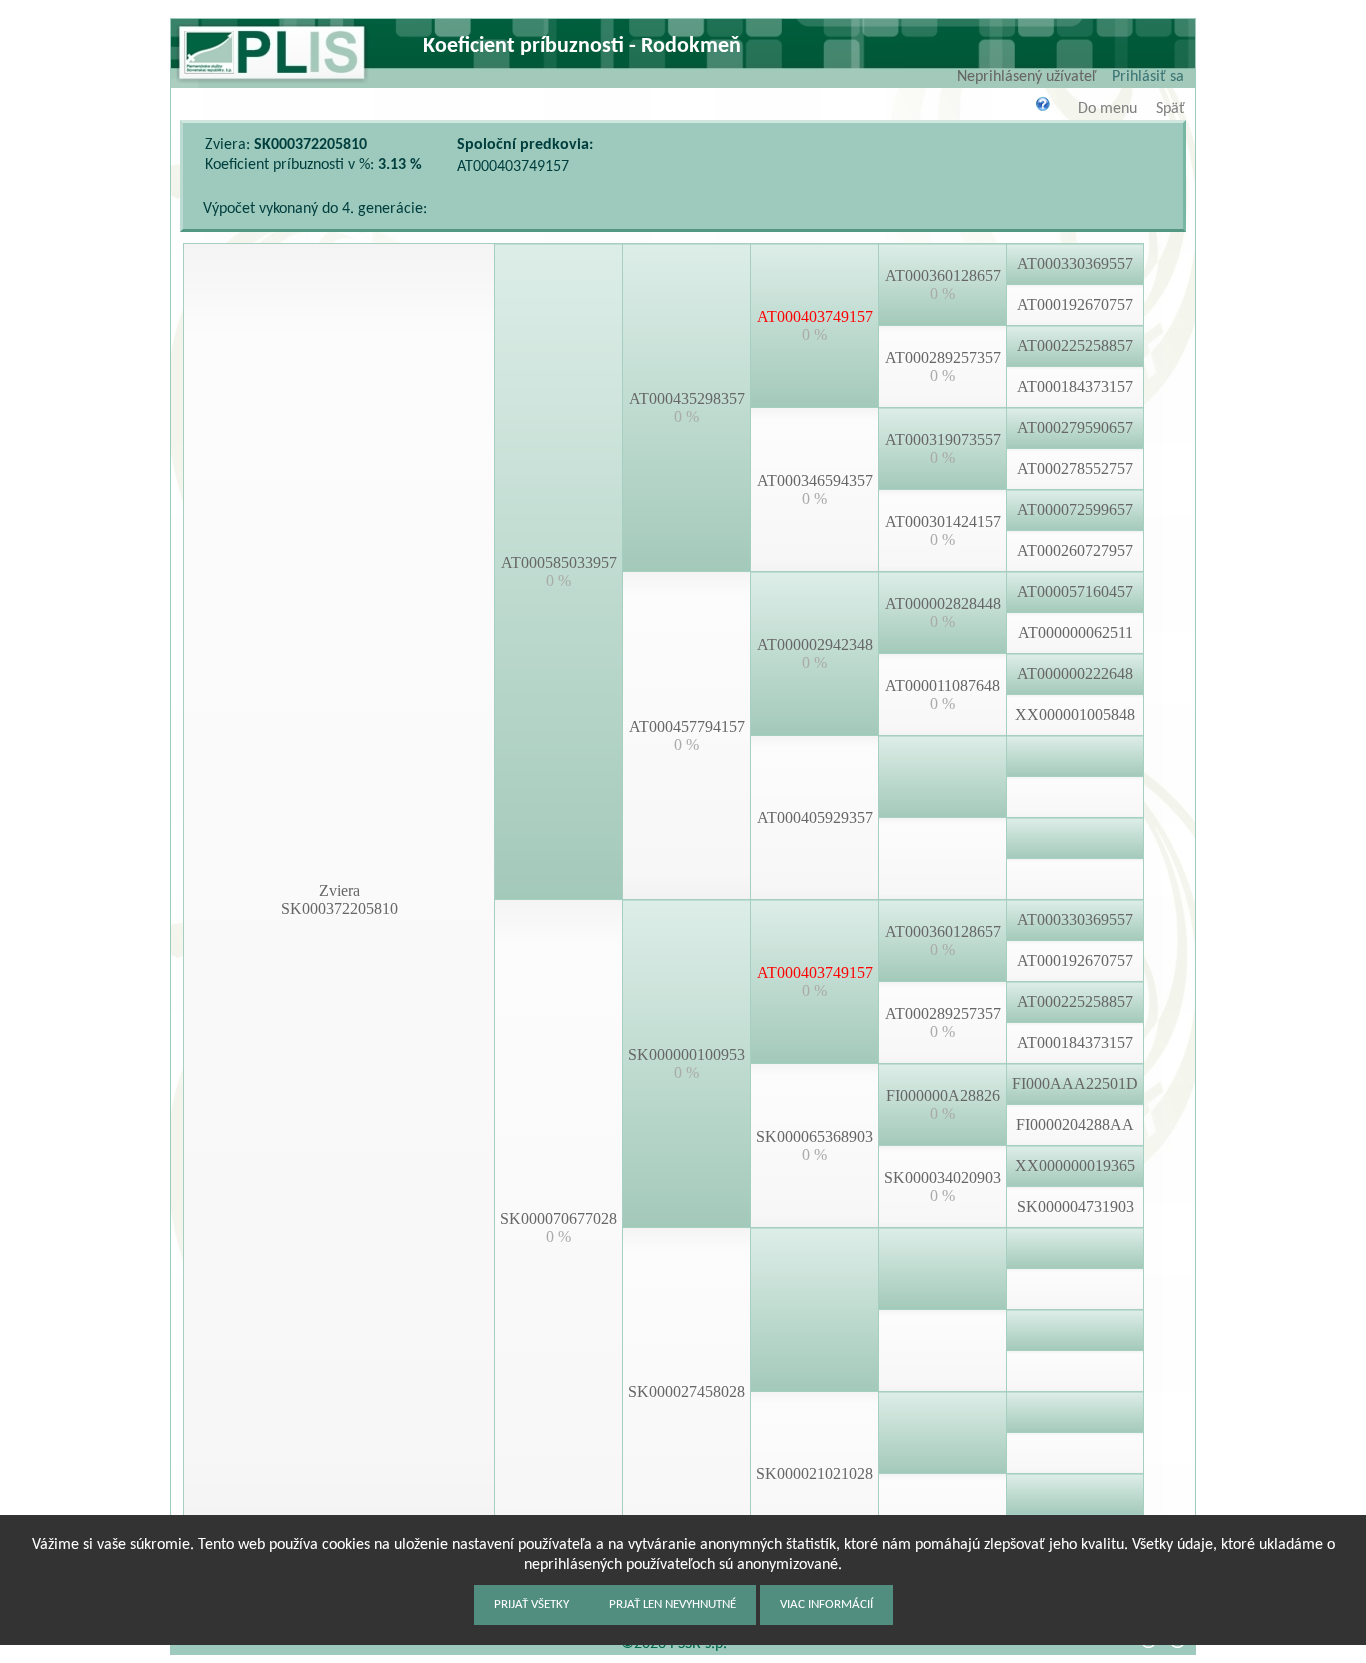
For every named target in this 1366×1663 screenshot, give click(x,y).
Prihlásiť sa (1148, 77)
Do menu (1107, 109)
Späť (1170, 109)
